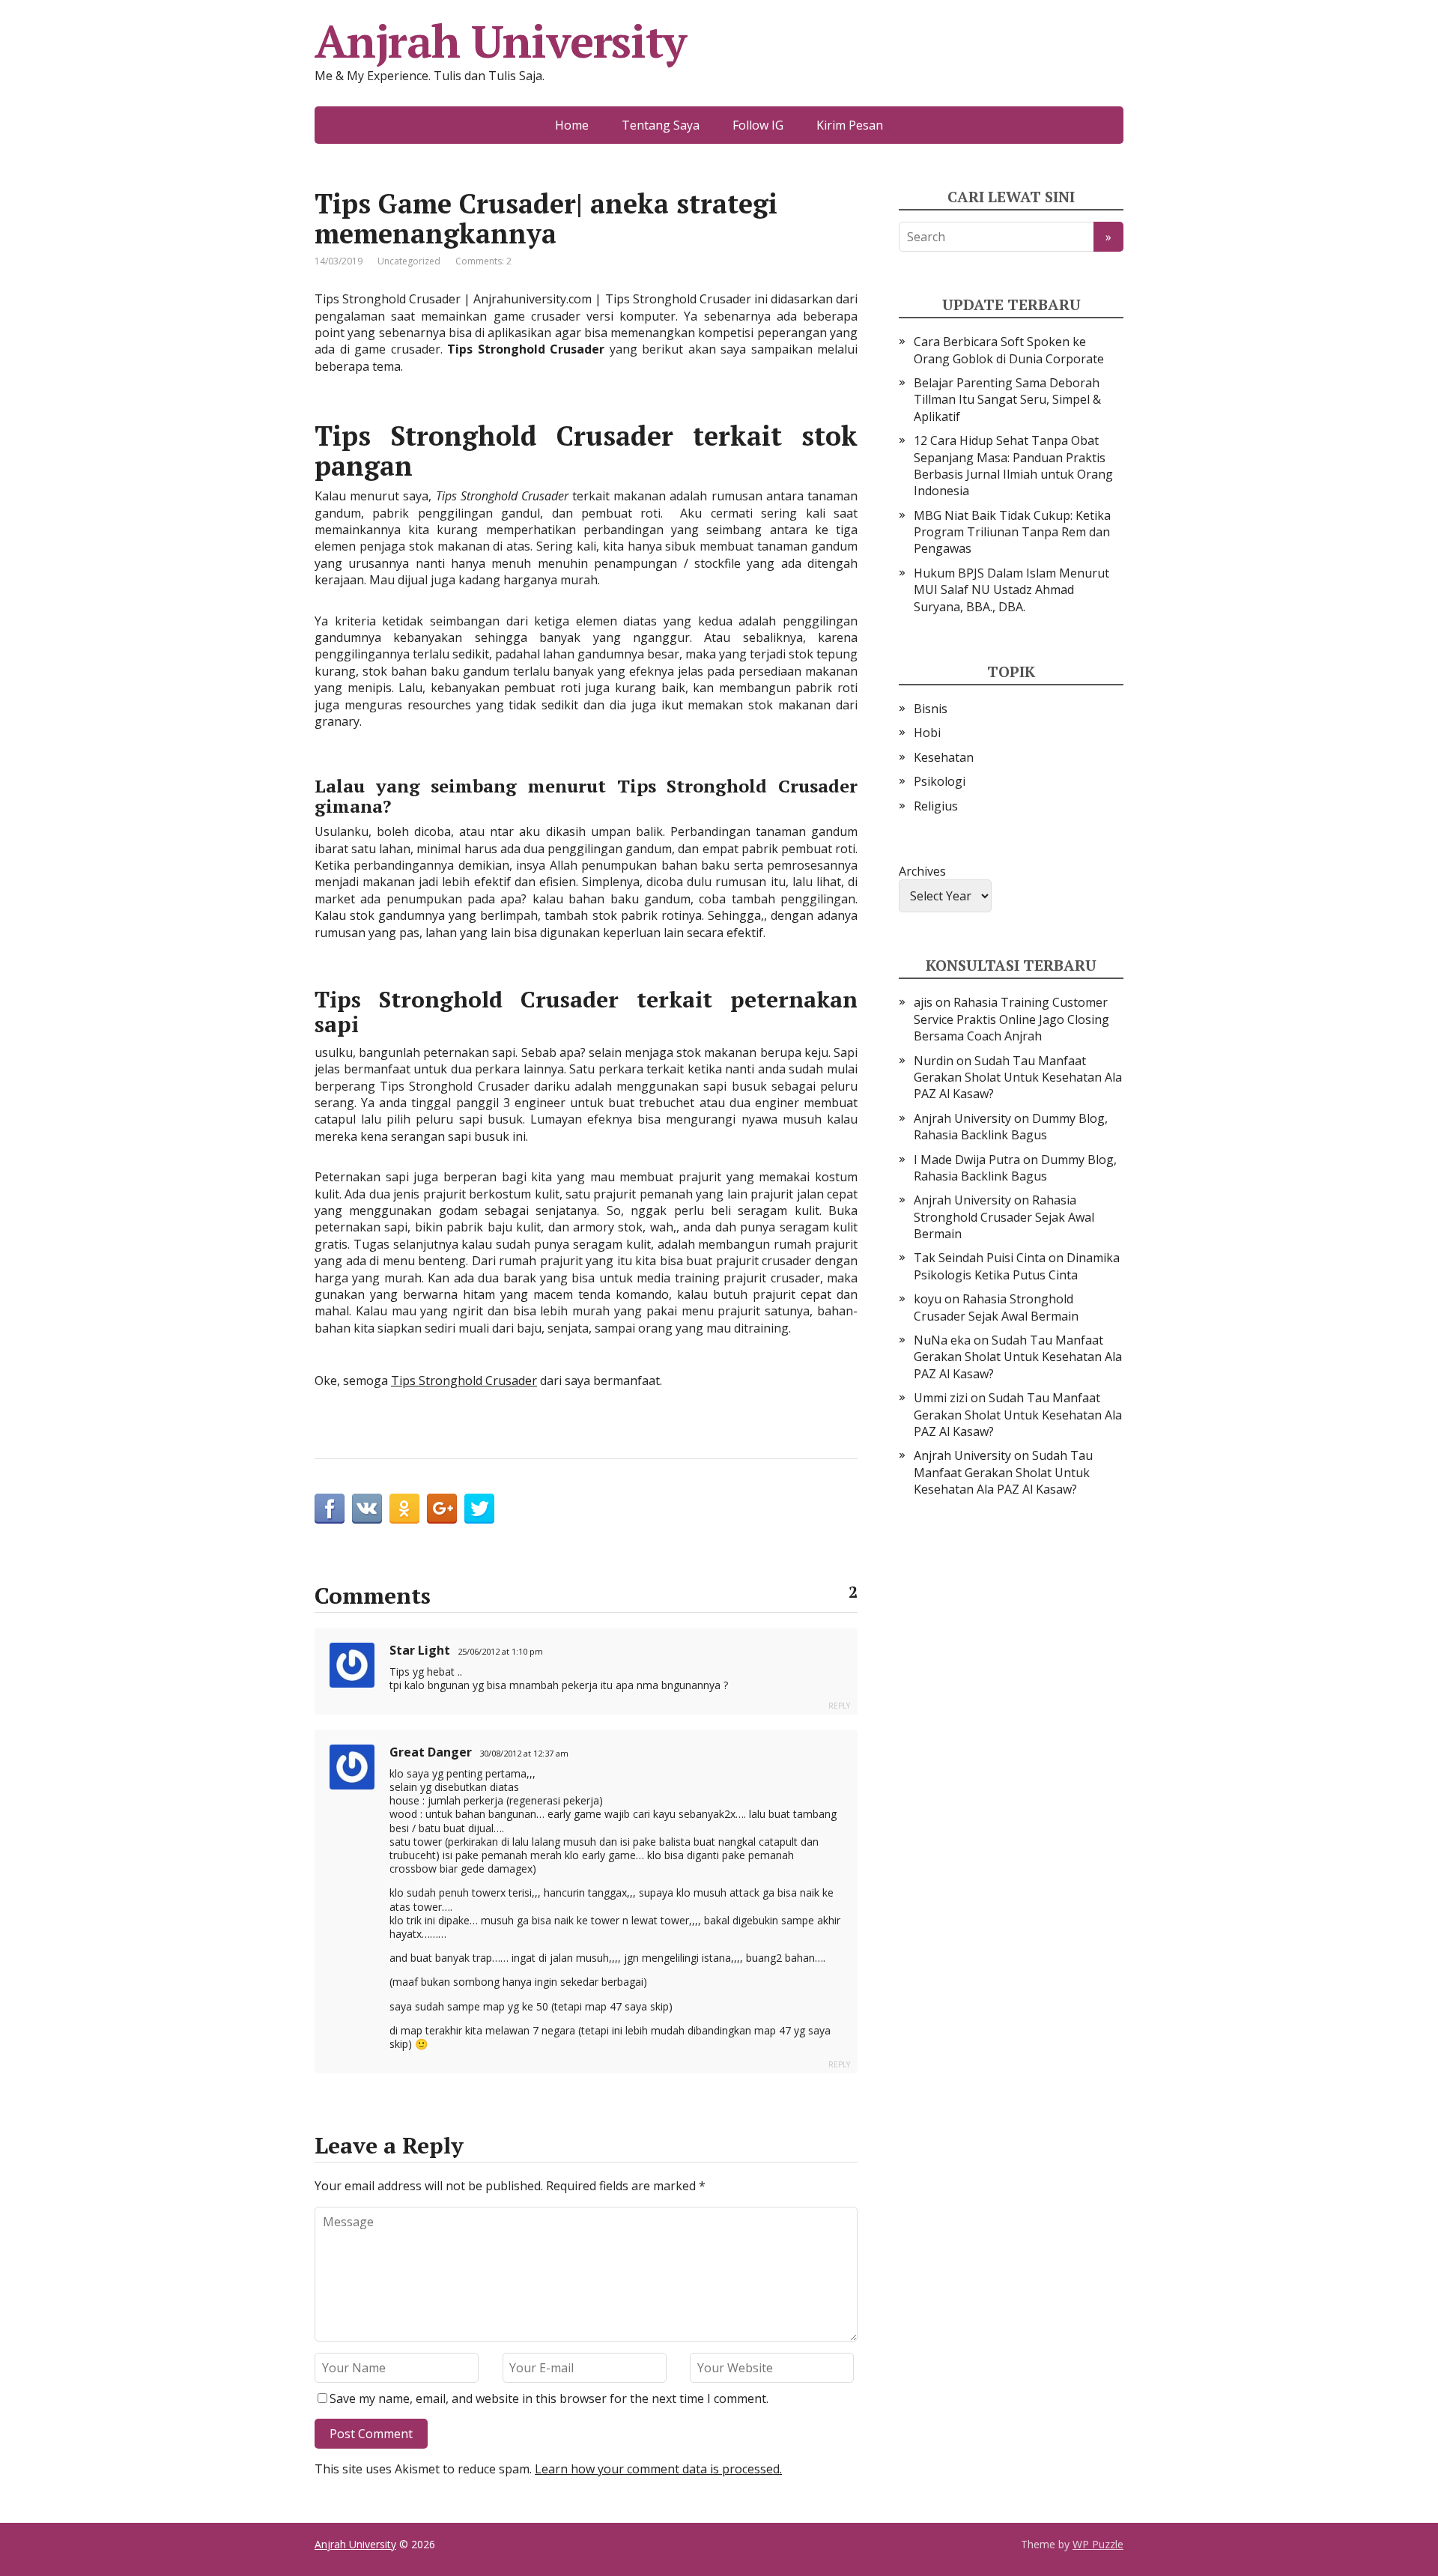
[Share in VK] (367, 1509)
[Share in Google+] (442, 1509)
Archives (922, 871)
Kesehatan (944, 757)
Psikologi (940, 781)
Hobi (927, 733)
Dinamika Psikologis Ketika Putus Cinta (1017, 1266)
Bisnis (931, 709)
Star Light (420, 1650)
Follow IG (758, 125)
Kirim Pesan (850, 125)
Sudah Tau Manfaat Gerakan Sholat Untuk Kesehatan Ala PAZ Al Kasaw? (1018, 1078)
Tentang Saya (661, 125)
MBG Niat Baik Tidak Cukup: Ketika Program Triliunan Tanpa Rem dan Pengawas (1012, 532)
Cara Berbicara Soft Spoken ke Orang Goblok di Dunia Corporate (1009, 350)
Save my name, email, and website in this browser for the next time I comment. (549, 2398)
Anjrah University (500, 41)
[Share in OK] (404, 1509)
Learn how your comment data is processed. (658, 2469)
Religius (936, 806)
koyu (928, 1299)
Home (572, 125)
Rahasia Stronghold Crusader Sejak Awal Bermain (1004, 1217)
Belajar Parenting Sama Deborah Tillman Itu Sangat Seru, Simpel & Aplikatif (1007, 400)
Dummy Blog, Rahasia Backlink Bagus (1011, 1127)
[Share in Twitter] (479, 1509)
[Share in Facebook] (330, 1509)
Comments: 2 (483, 261)
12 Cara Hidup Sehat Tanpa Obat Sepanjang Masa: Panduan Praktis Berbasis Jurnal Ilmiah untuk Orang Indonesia (1013, 466)
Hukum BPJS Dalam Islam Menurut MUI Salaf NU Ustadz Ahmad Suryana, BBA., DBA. (1011, 590)
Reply (839, 1706)
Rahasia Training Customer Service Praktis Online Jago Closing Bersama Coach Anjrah (1011, 1019)
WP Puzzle (1098, 2544)
